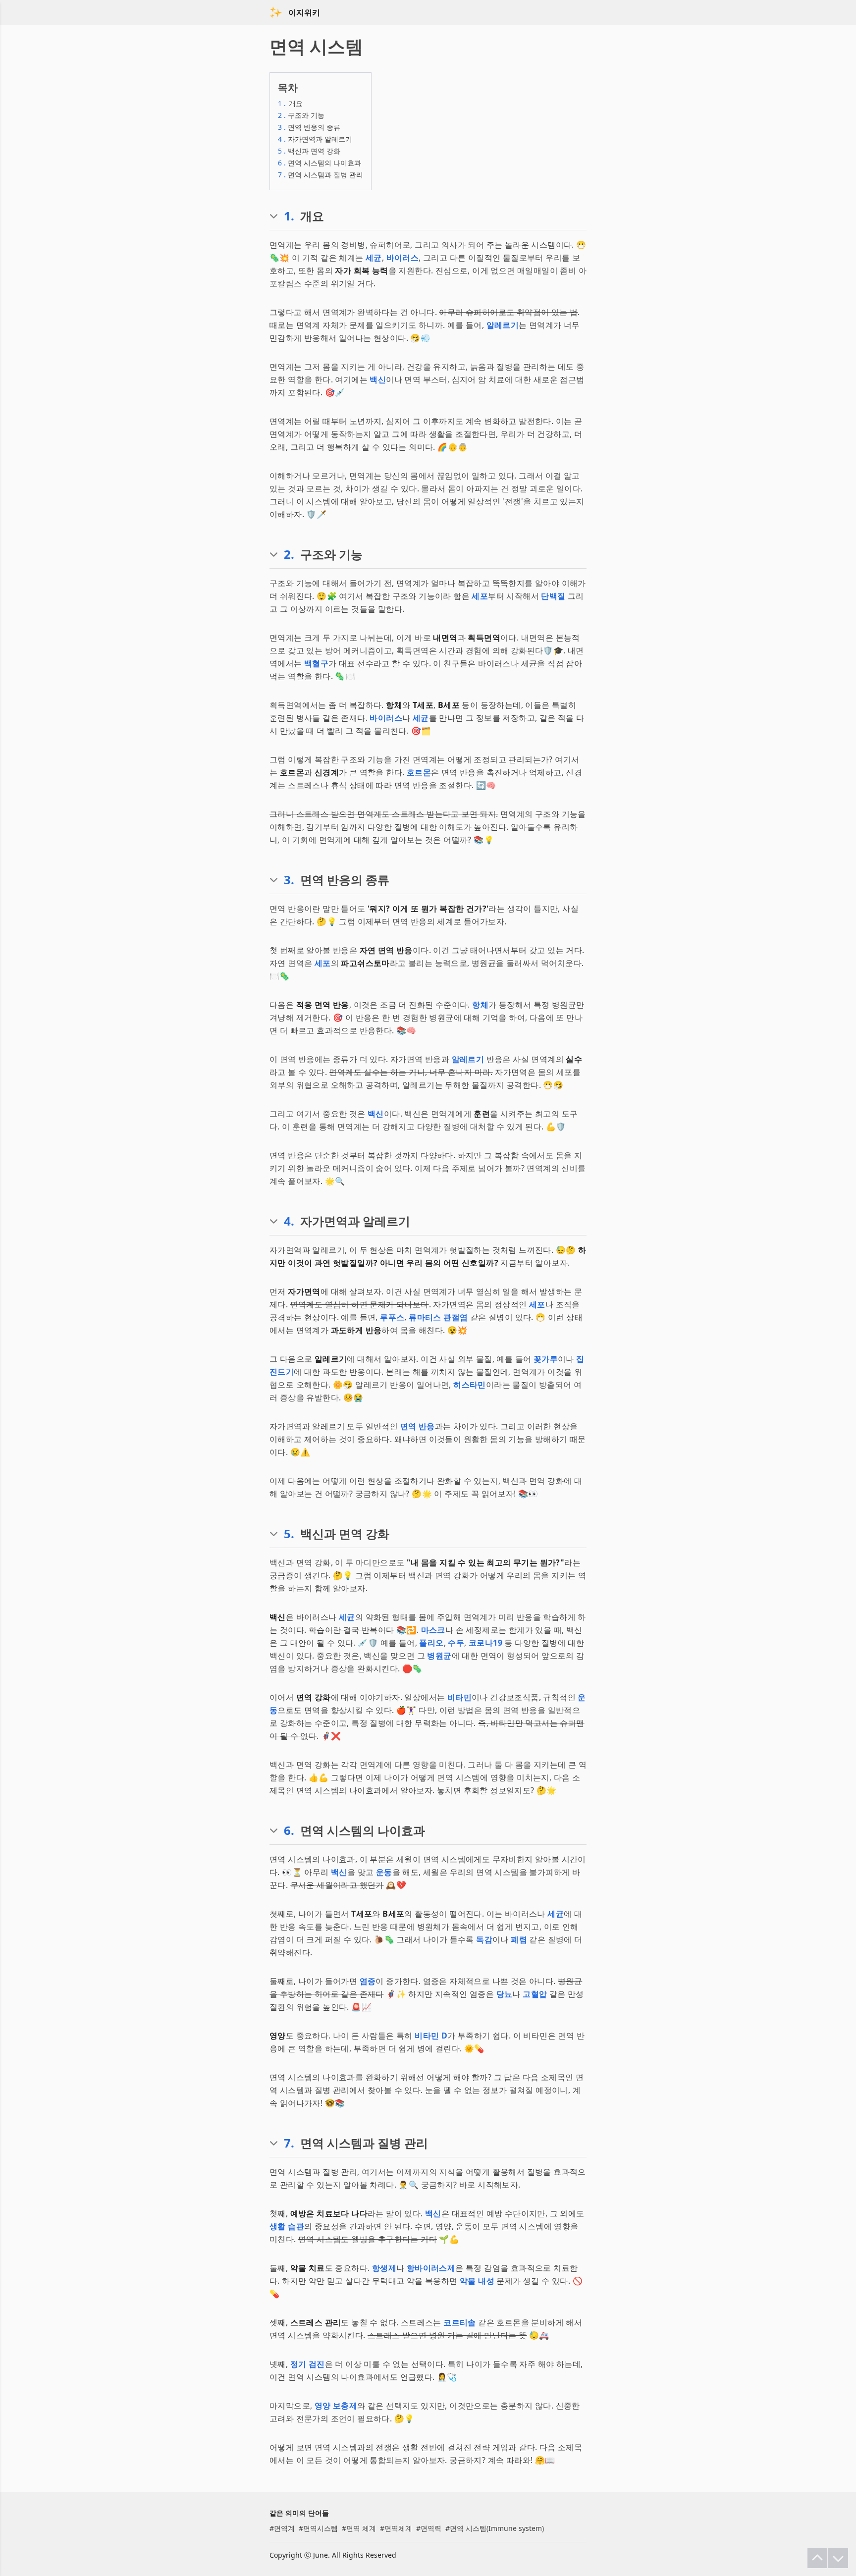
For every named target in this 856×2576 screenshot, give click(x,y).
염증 (368, 1981)
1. (289, 216)
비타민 (459, 1697)
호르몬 (419, 772)
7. (289, 2143)
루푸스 (392, 1317)
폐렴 (519, 1939)
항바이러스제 (431, 2268)
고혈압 (535, 1994)
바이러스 (403, 258)
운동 (384, 1872)
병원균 (439, 1656)
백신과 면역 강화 (309, 151)
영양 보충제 (336, 2406)
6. (289, 1830)
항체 (480, 1005)
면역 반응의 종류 (309, 127)
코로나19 (485, 1643)
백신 (378, 379)
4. (289, 1221)
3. (289, 880)
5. (289, 1534)
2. (289, 554)
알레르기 (503, 325)
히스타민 (470, 1385)
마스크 (433, 1630)
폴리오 (431, 1643)
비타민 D (431, 2036)
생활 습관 (287, 2226)
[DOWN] (838, 2558)
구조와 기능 (301, 115)
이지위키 (304, 12)
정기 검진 (308, 2364)
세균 (374, 258)
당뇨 (505, 1994)
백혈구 (316, 663)
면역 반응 (418, 1426)
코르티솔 (460, 2322)
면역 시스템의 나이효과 (320, 163)
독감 (484, 1939)
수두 (456, 1643)
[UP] (817, 2558)
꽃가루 (546, 1359)
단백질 (553, 596)
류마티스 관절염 (438, 1317)
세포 (480, 596)
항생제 (384, 2268)
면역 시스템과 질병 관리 (321, 175)
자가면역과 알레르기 (315, 139)
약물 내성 (477, 2281)
